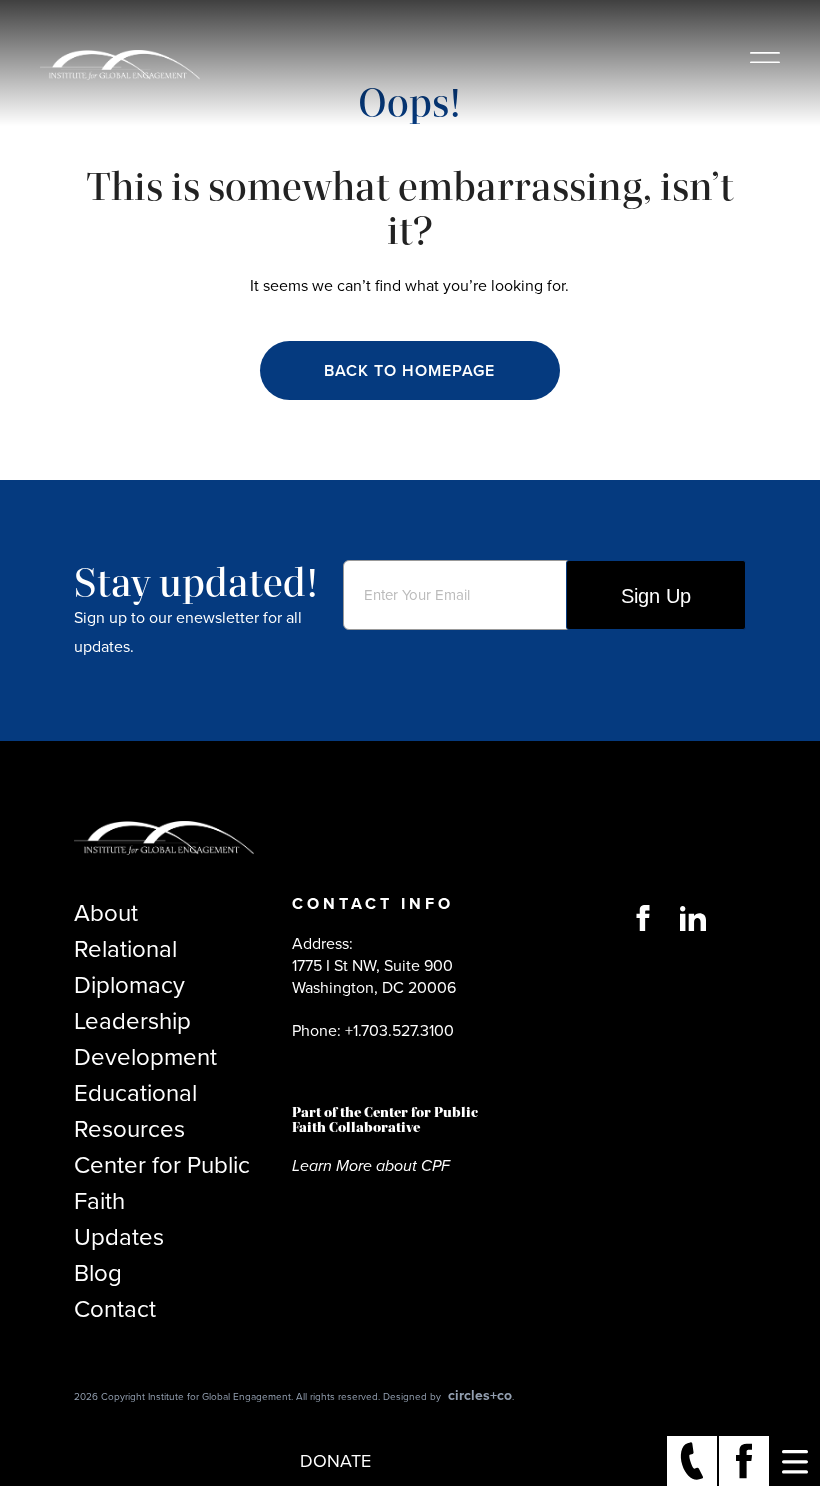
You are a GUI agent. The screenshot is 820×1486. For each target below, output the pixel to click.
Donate (335, 1461)
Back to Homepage (409, 370)
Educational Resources (135, 1111)
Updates (119, 1237)
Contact (115, 1309)
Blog (98, 1273)
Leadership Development (145, 1039)
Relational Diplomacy (129, 967)
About (106, 913)
